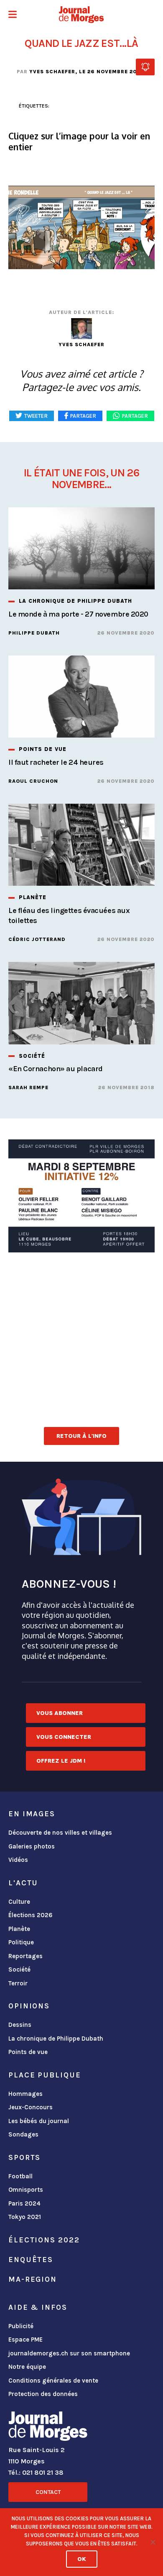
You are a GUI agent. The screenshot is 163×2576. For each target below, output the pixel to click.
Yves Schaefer (52, 72)
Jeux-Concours (31, 2107)
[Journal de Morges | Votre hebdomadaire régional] (81, 15)
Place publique (45, 2075)
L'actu (23, 1883)
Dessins (20, 2025)
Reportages (25, 1956)
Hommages (25, 2094)
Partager (135, 416)
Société (19, 1969)
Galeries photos (32, 1846)
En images (32, 1814)
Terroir (18, 1983)
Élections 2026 (31, 1915)
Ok (82, 2559)
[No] (153, 2542)
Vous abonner (60, 1713)
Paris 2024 (24, 2203)
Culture (19, 1902)
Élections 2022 (44, 2240)
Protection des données (43, 2394)
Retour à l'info (81, 1436)
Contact (48, 2492)
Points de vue (28, 2052)
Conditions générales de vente (53, 2381)
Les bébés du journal (39, 2121)
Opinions (29, 2006)
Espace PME (25, 2339)
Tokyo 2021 (25, 2217)
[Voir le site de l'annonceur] (81, 1196)
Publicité (21, 2326)
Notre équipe (27, 2367)
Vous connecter (64, 1737)
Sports (24, 2157)
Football (20, 2176)
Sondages (23, 2134)
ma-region (33, 2279)
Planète (19, 1929)
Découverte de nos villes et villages (60, 1833)
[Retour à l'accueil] (48, 2428)
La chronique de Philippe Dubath (56, 2039)
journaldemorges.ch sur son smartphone (69, 2353)
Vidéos (18, 1860)
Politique (21, 1942)
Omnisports (26, 2190)
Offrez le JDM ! (61, 1761)
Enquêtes (31, 2260)
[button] (13, 15)
